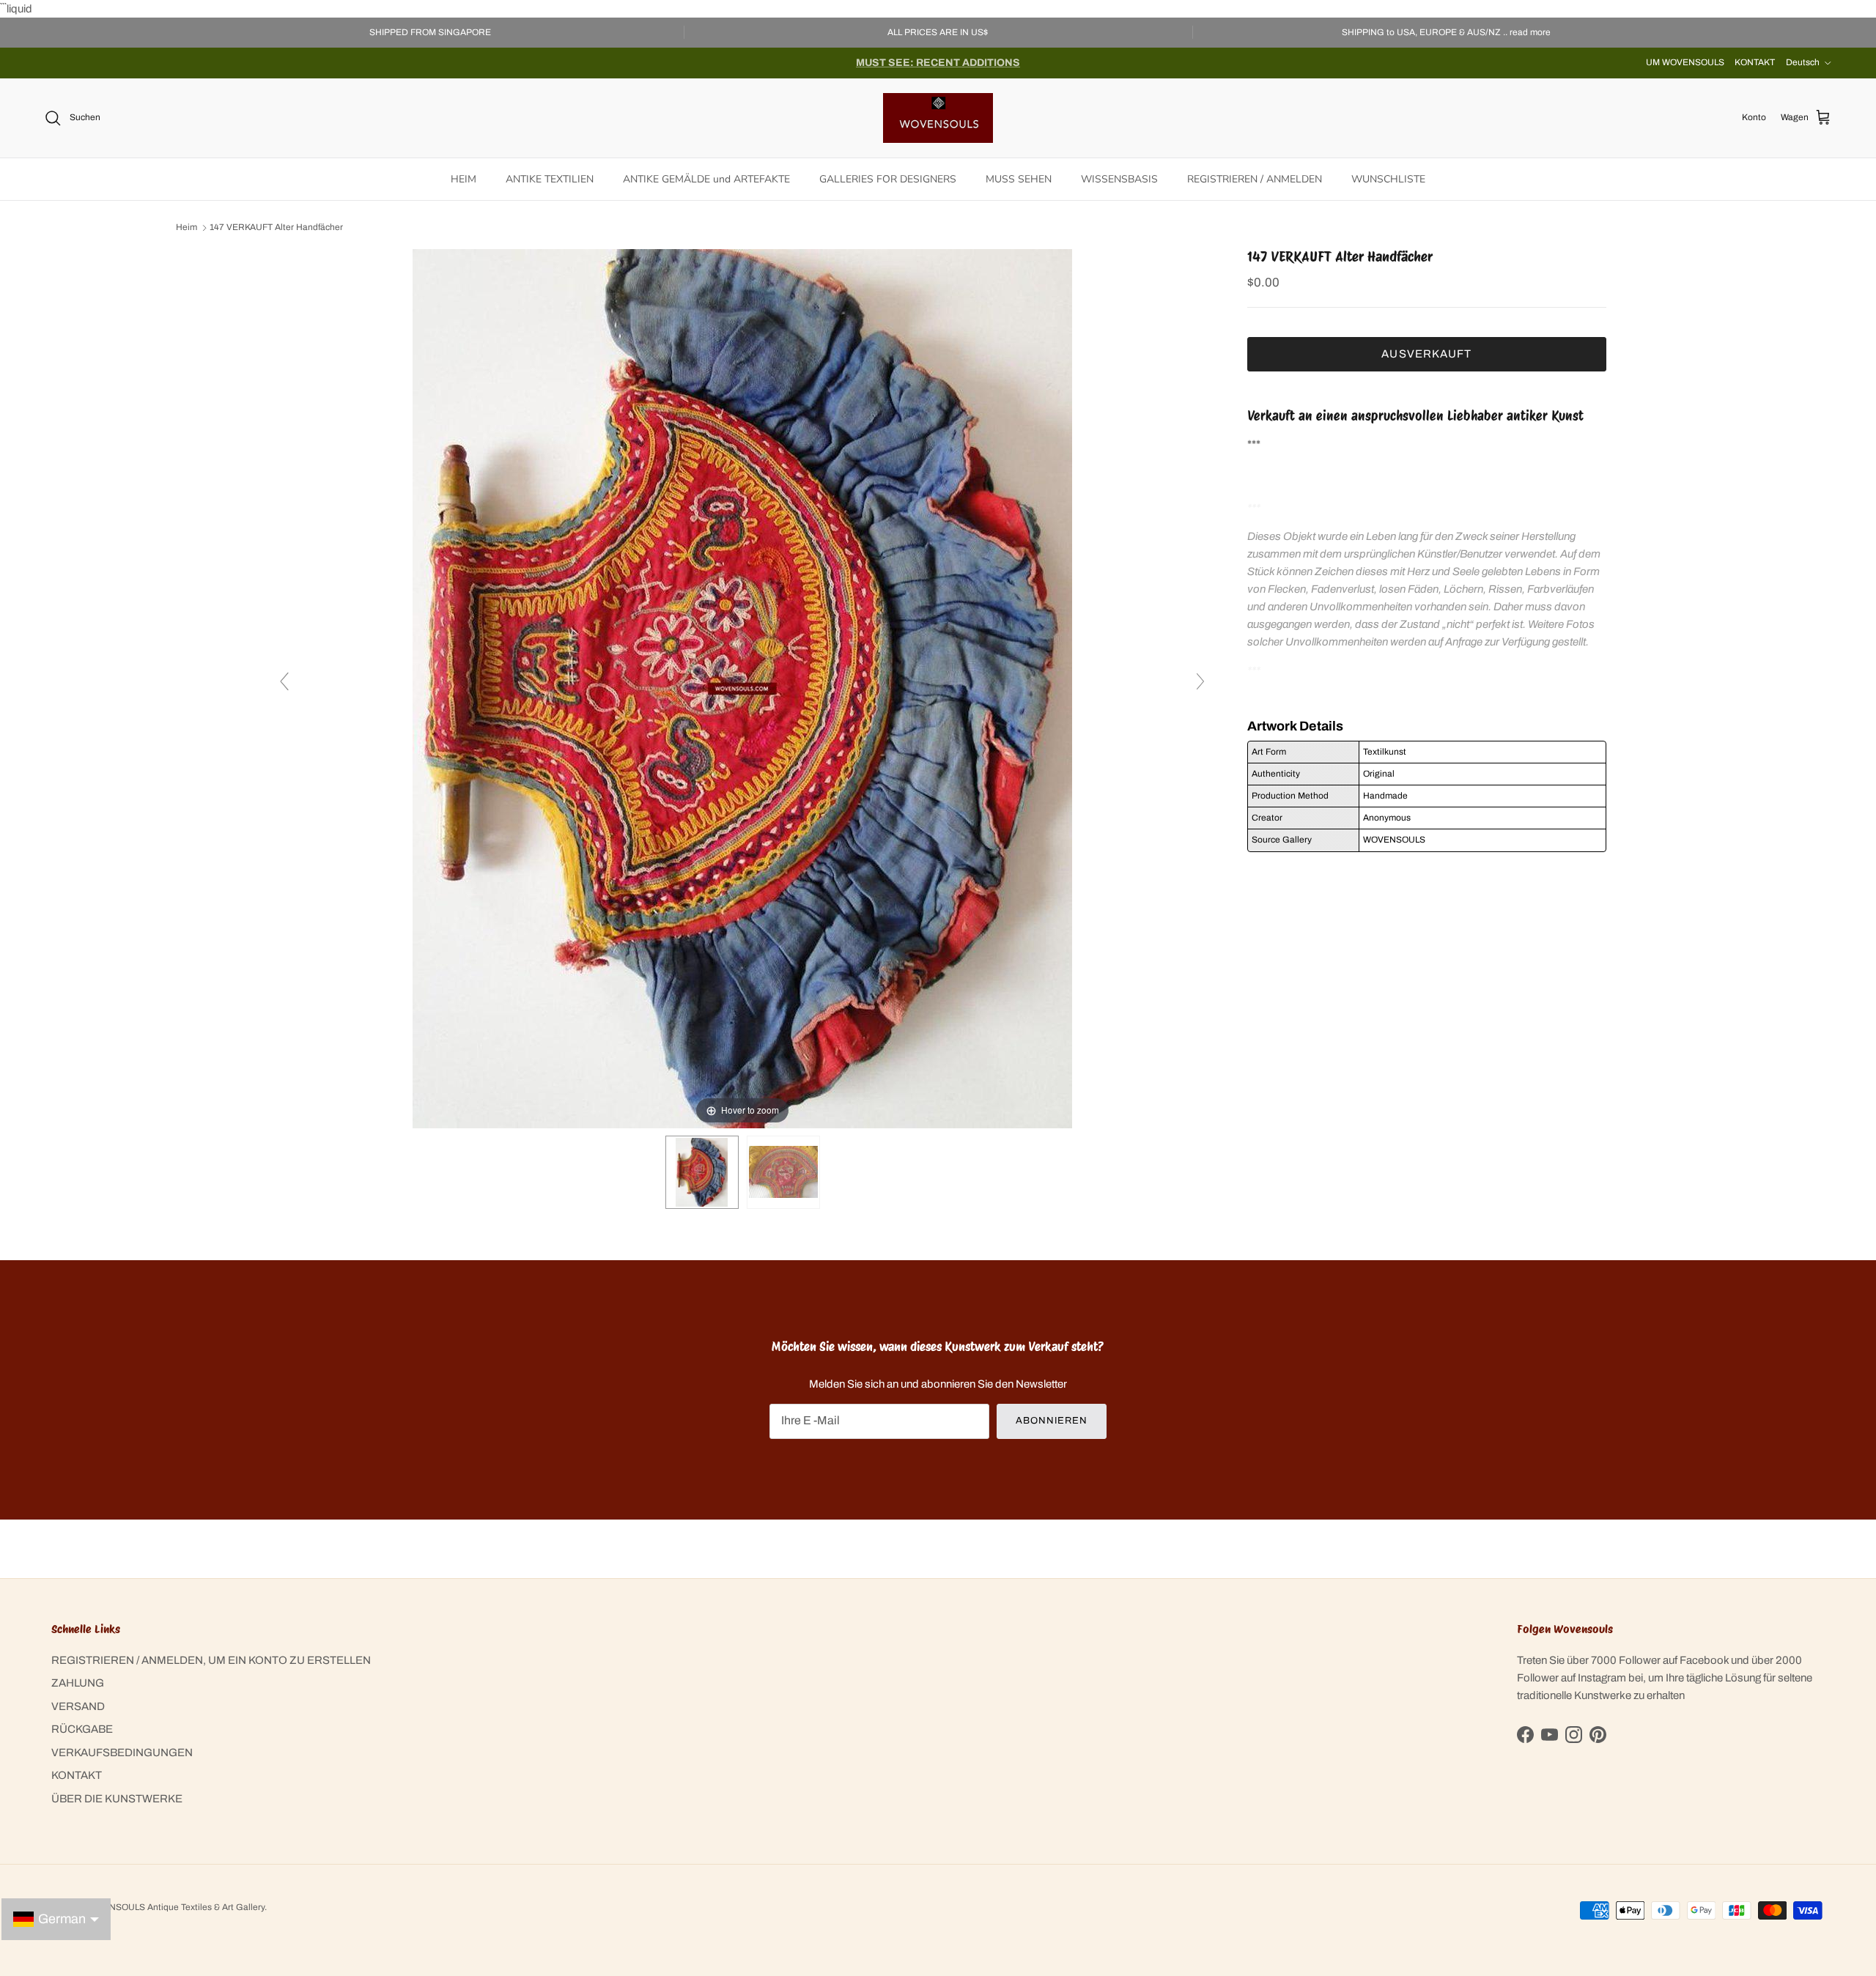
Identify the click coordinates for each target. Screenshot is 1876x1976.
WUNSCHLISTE (1388, 179)
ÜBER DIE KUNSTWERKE (117, 1799)
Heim (187, 228)
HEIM (464, 179)
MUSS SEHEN (1019, 179)
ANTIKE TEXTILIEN (550, 179)
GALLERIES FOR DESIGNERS (888, 179)
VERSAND (78, 1706)
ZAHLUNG (78, 1683)
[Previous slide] (284, 681)
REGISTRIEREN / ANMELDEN (1255, 179)
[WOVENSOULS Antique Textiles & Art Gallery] (938, 118)
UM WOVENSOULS (1685, 62)
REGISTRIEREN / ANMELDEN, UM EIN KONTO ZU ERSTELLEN (211, 1660)
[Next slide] (1200, 681)
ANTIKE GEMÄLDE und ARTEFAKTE (706, 179)
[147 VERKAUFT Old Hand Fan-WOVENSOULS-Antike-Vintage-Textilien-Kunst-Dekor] (702, 1172)
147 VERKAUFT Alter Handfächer (276, 228)
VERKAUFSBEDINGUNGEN (122, 1753)
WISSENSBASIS (1119, 179)
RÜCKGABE (82, 1729)
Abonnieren (1052, 1421)
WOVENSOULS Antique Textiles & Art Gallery (174, 1907)
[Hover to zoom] (742, 688)
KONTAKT (1755, 62)
